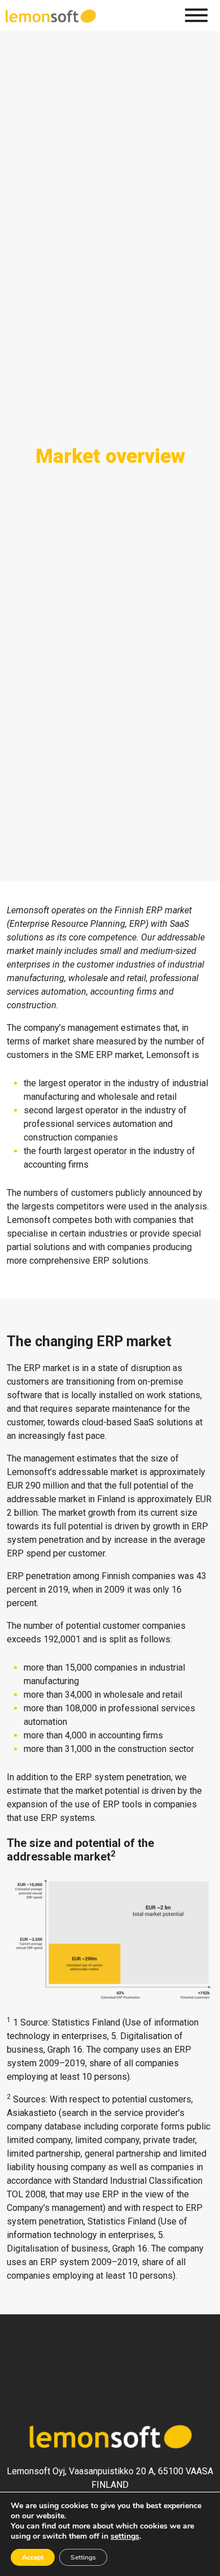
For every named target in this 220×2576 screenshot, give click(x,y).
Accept (33, 2557)
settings (125, 2536)
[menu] (196, 15)
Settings (83, 2557)
